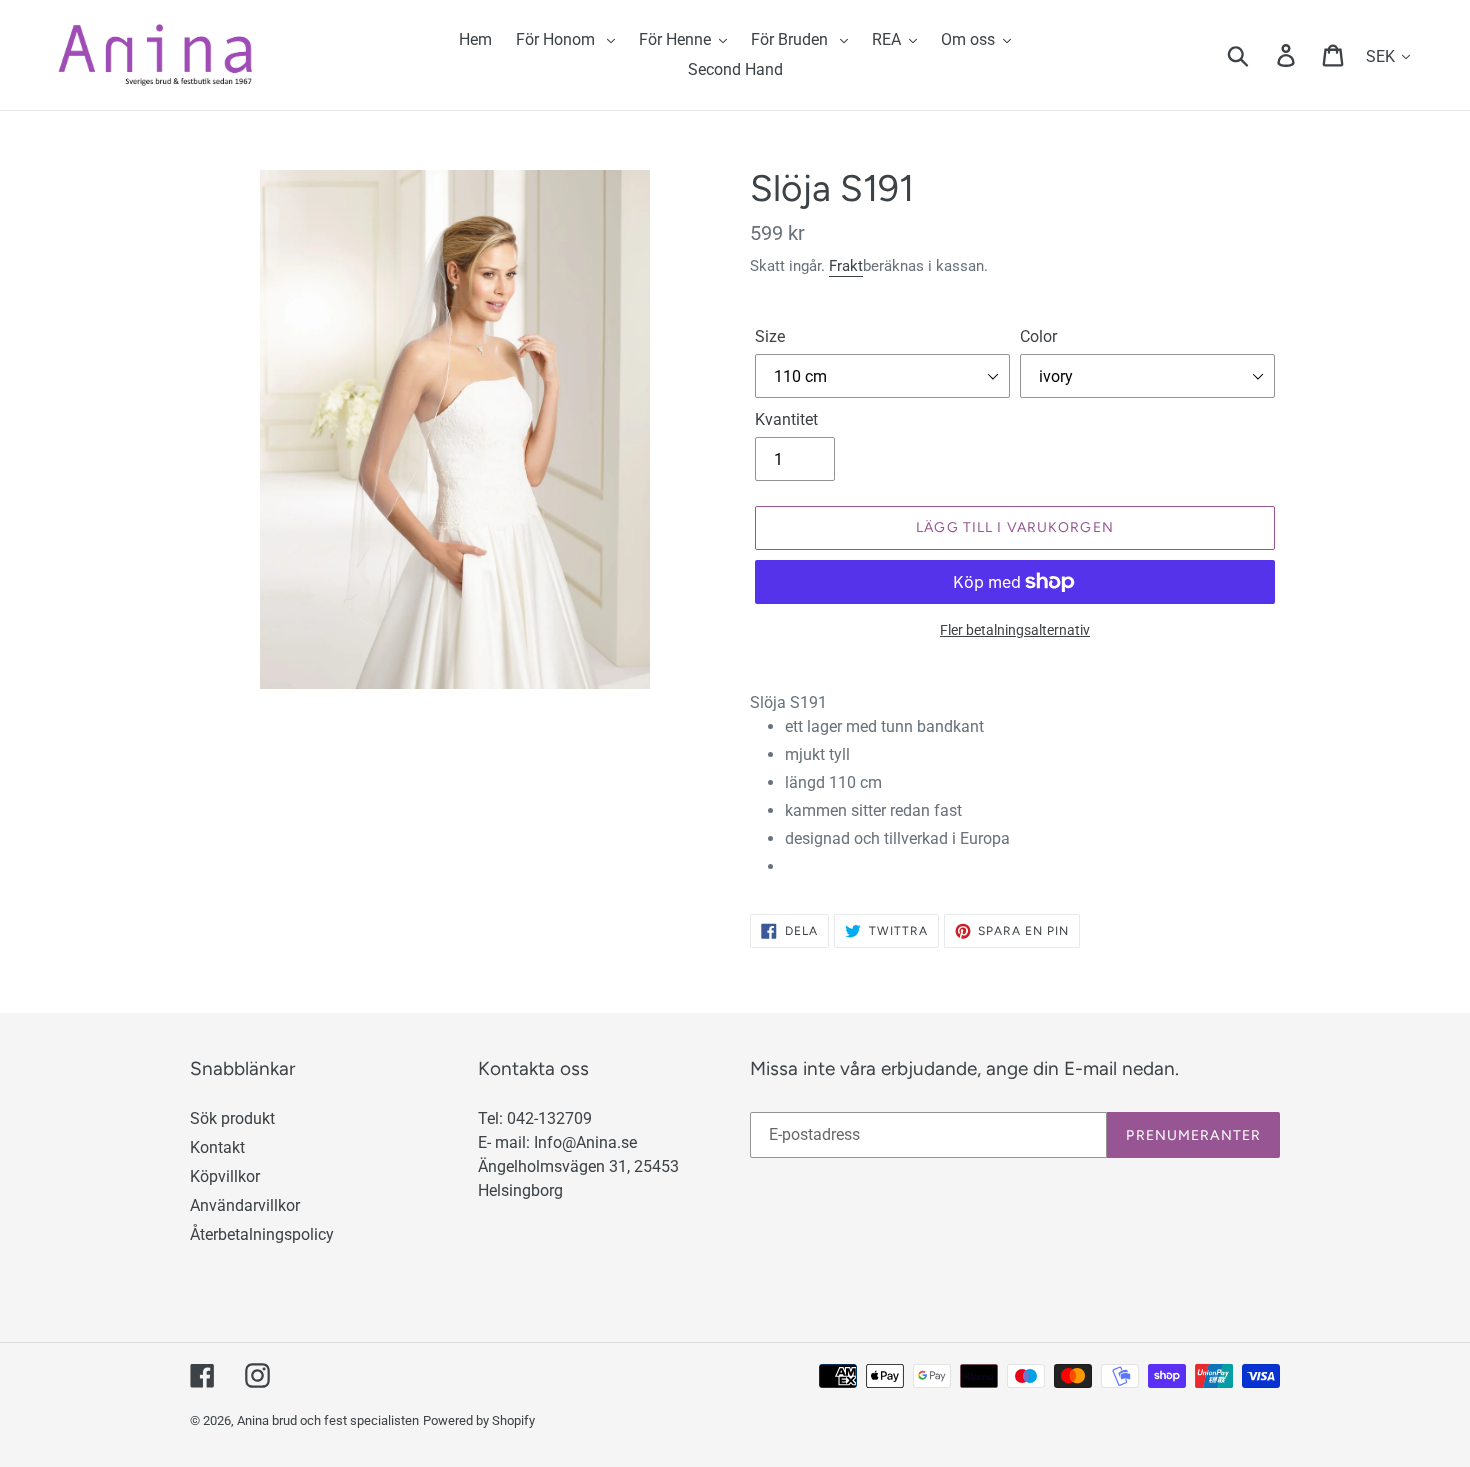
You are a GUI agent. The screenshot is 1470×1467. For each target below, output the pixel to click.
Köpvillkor (225, 1176)
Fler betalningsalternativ (1015, 630)
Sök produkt (232, 1118)
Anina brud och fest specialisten (328, 1420)
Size (770, 336)
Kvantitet (786, 419)
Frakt (846, 266)
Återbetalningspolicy (262, 1234)
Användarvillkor (245, 1205)
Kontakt (217, 1147)
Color (1038, 336)
